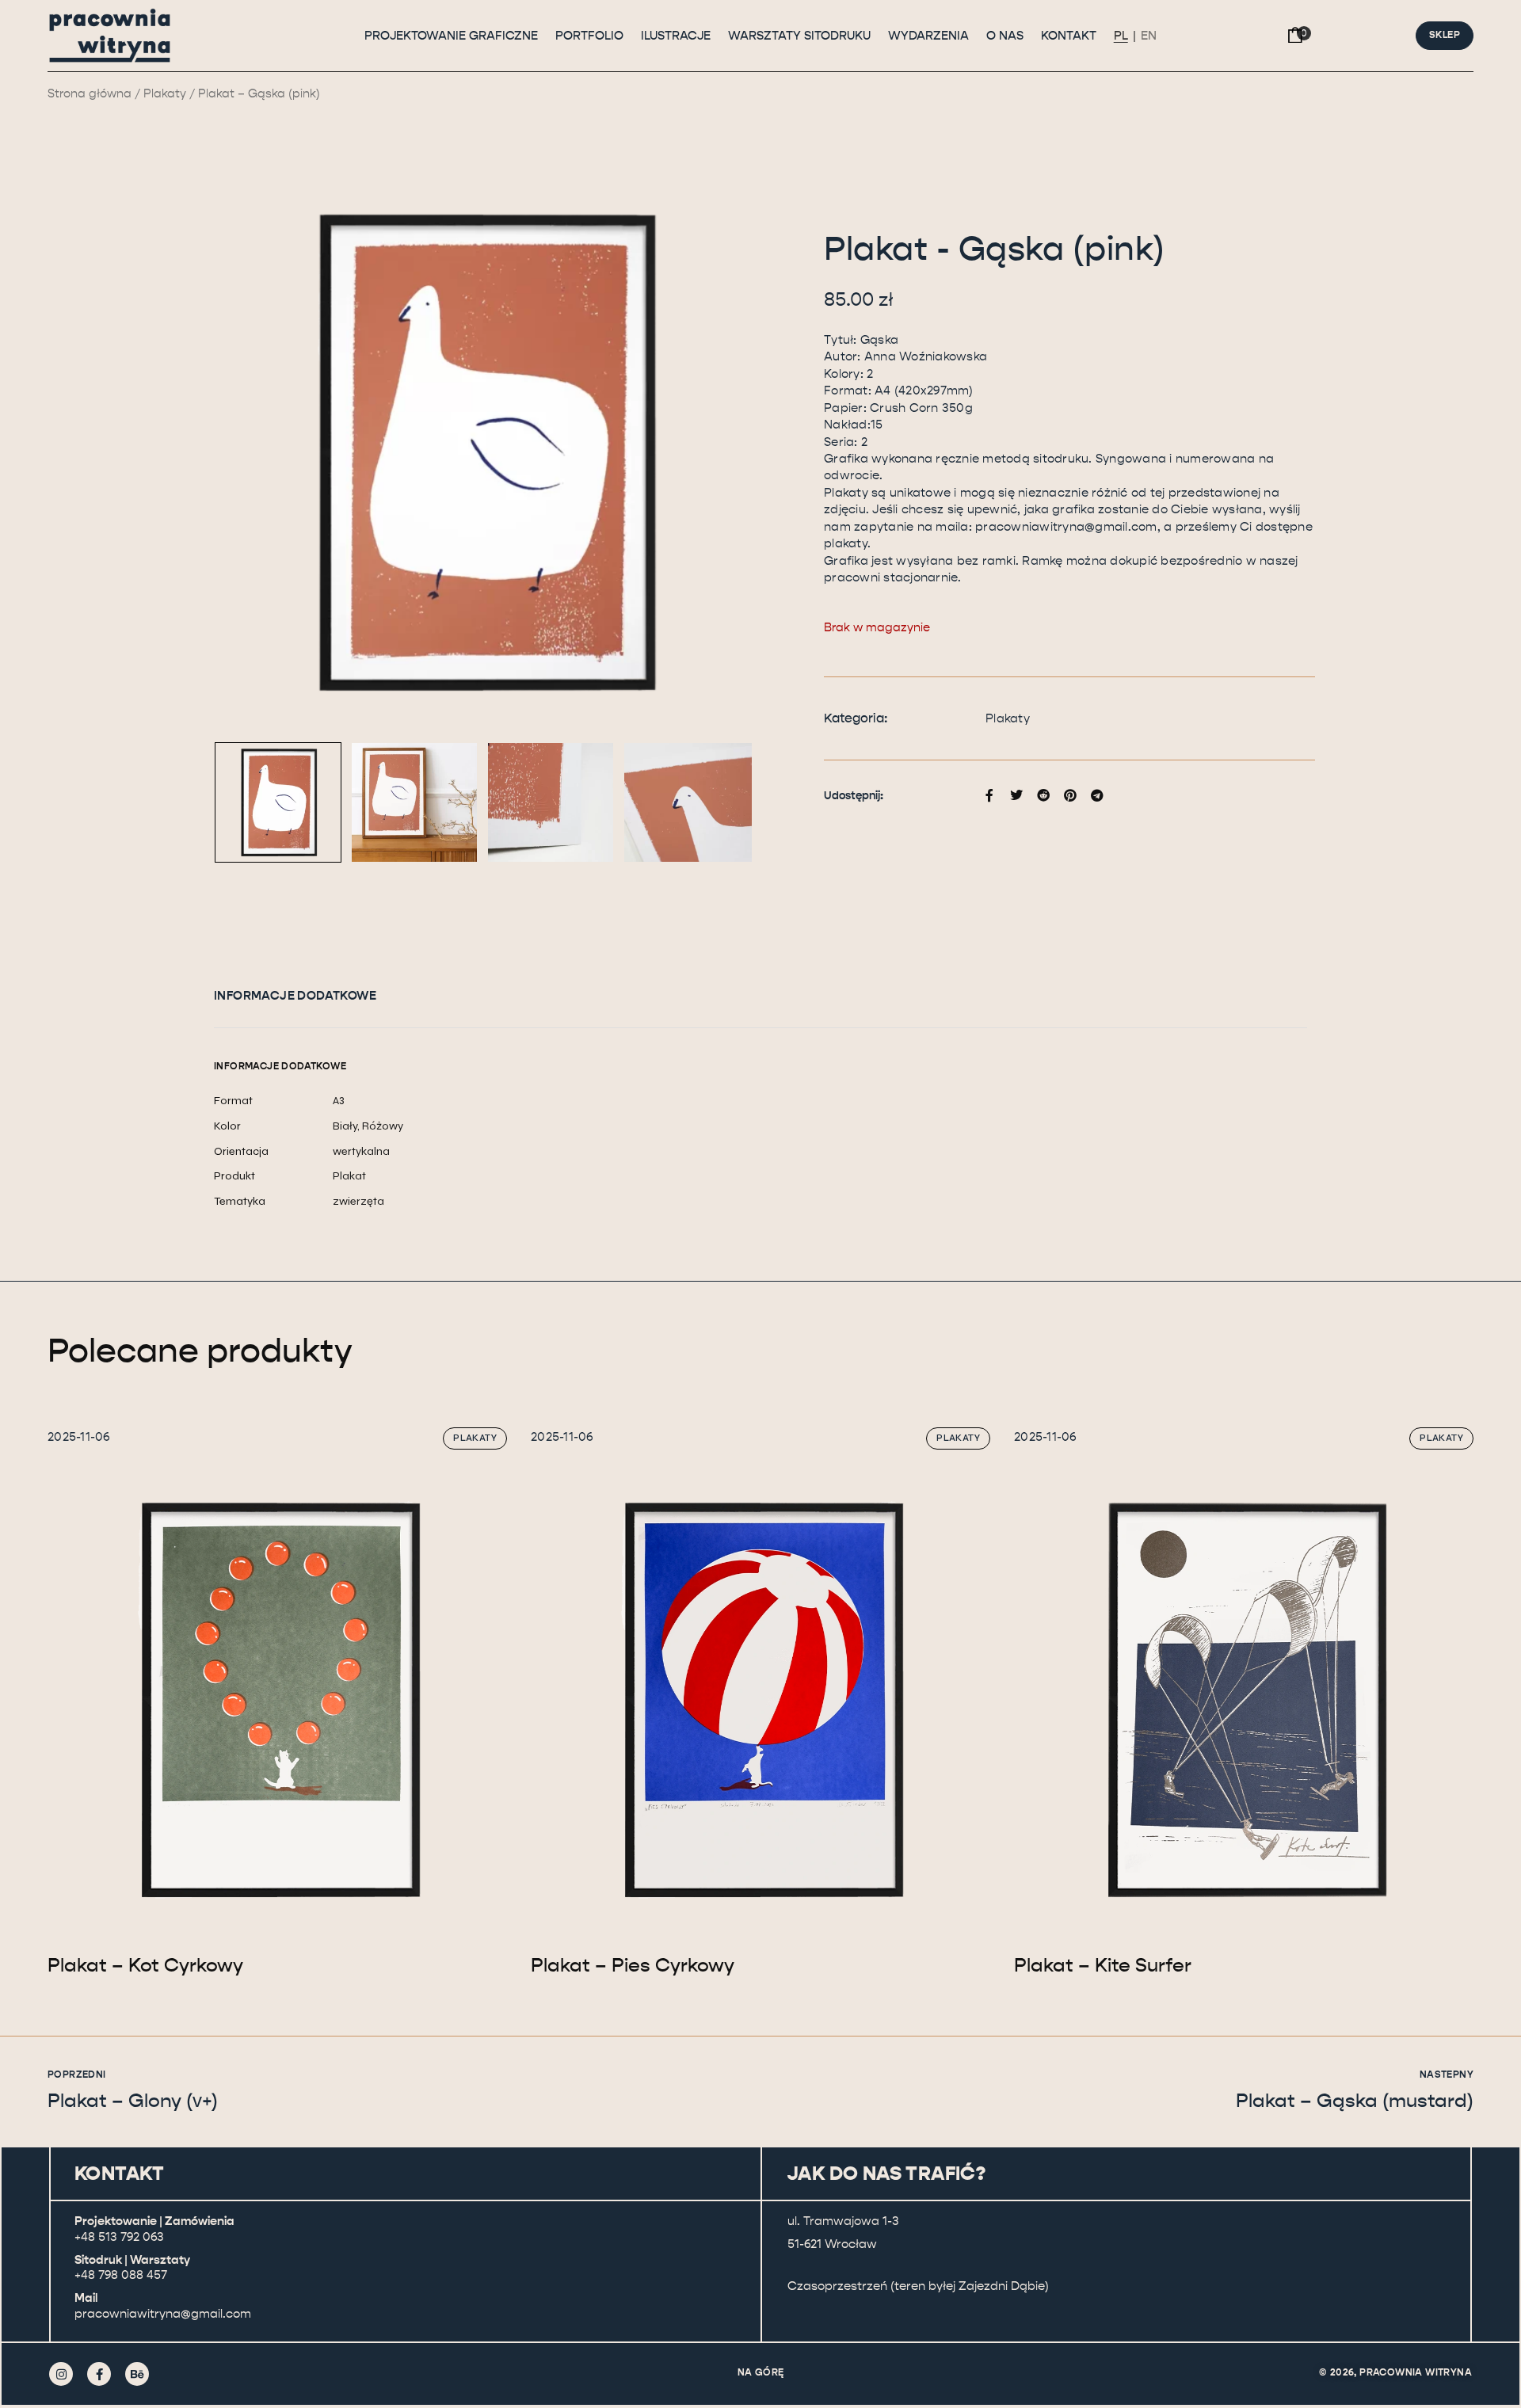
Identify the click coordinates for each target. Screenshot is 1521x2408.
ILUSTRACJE (676, 36)
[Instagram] (61, 2374)
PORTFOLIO (589, 36)
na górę (761, 2372)
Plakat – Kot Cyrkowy (145, 1965)
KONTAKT (1069, 36)
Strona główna (90, 94)
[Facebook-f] (99, 2374)
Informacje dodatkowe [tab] (295, 996)
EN (1149, 36)
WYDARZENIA (928, 36)
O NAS (1005, 36)
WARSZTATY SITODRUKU (799, 36)
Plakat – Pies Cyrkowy (633, 1965)
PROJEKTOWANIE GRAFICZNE (451, 36)
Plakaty (165, 94)
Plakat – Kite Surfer (1103, 1965)
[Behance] (137, 2374)
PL (1121, 36)
